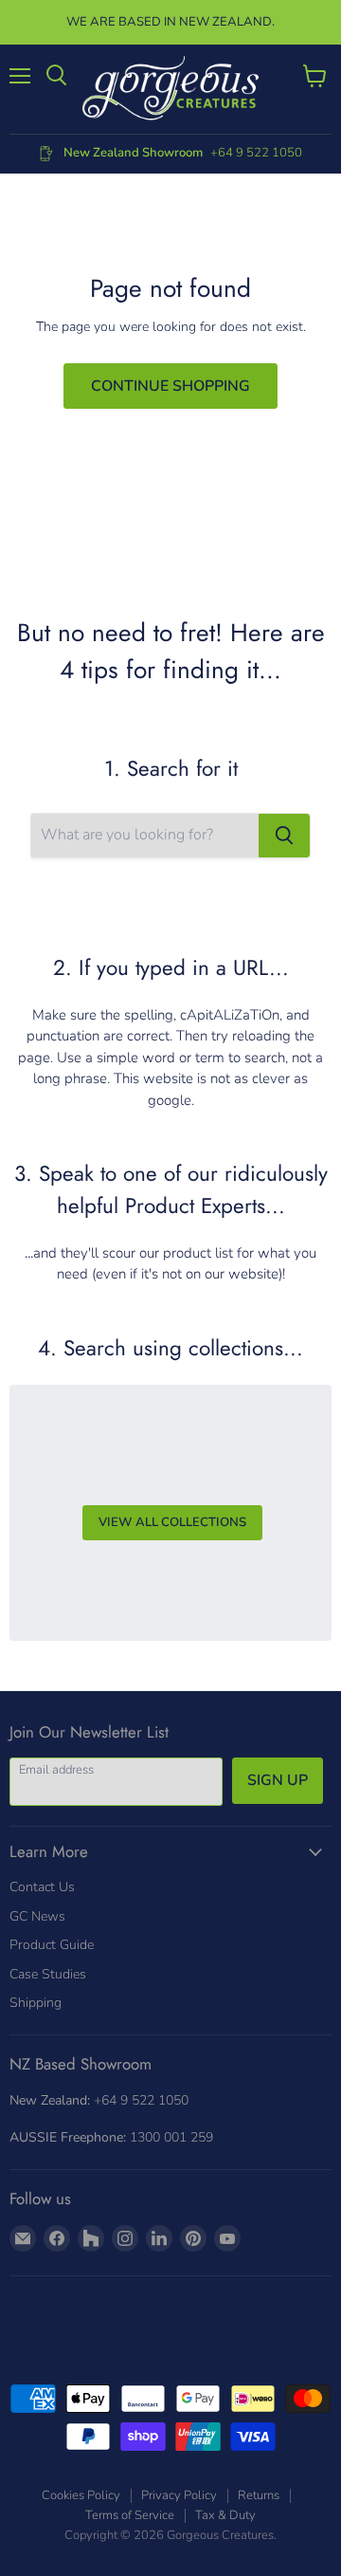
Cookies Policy (81, 2495)
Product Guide (52, 1945)
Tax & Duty (225, 2515)
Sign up (278, 1780)
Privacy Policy (179, 2495)
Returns (259, 2495)
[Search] (284, 836)
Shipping (36, 2003)
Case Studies (48, 1974)
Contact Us (42, 1887)
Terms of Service (130, 2515)
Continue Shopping (170, 386)
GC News (37, 1916)
